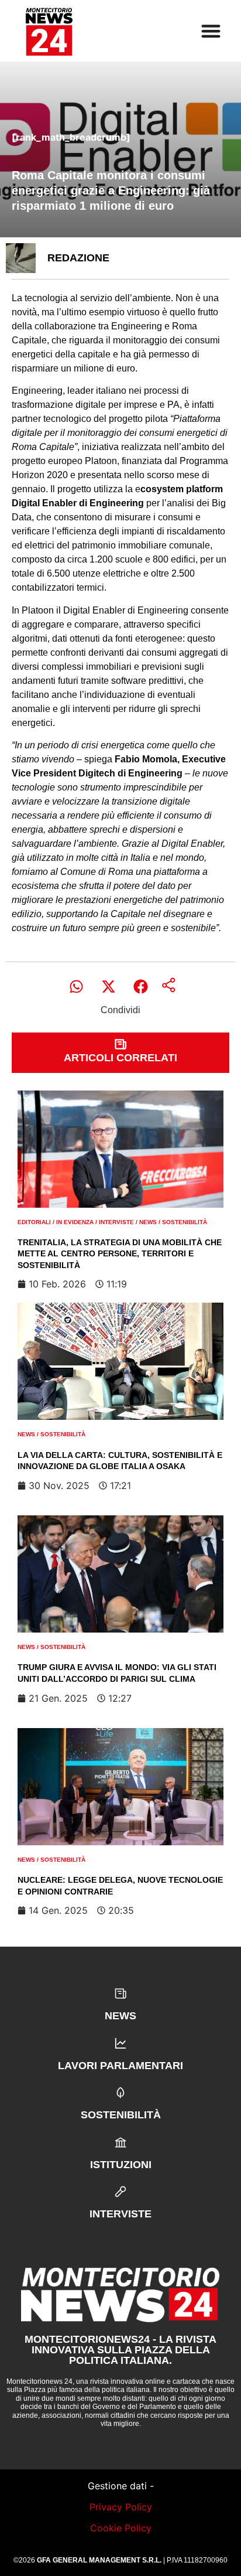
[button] (76, 987)
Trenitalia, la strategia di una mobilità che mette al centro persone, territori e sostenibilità (120, 1254)
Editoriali (34, 1222)
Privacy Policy (121, 2507)
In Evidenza (75, 1222)
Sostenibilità (185, 1222)
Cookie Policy (121, 2528)
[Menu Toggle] (211, 31)
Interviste (116, 1222)
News (148, 1222)
